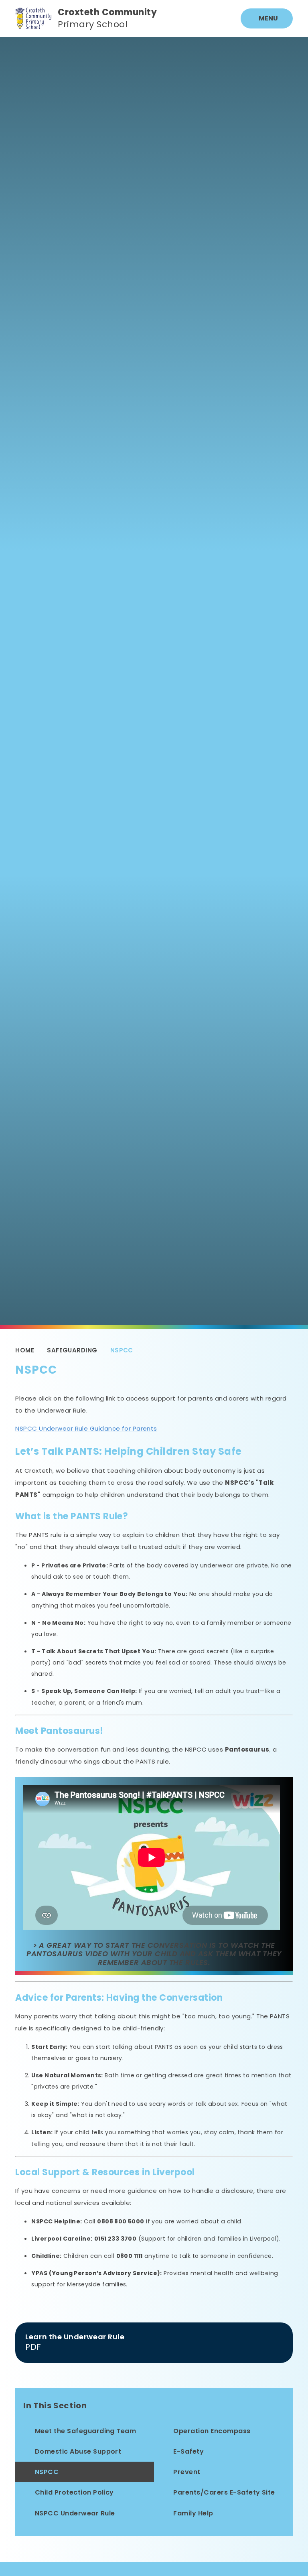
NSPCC (122, 1350)
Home (25, 1350)
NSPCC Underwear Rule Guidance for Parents (86, 1428)
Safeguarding (72, 1350)
